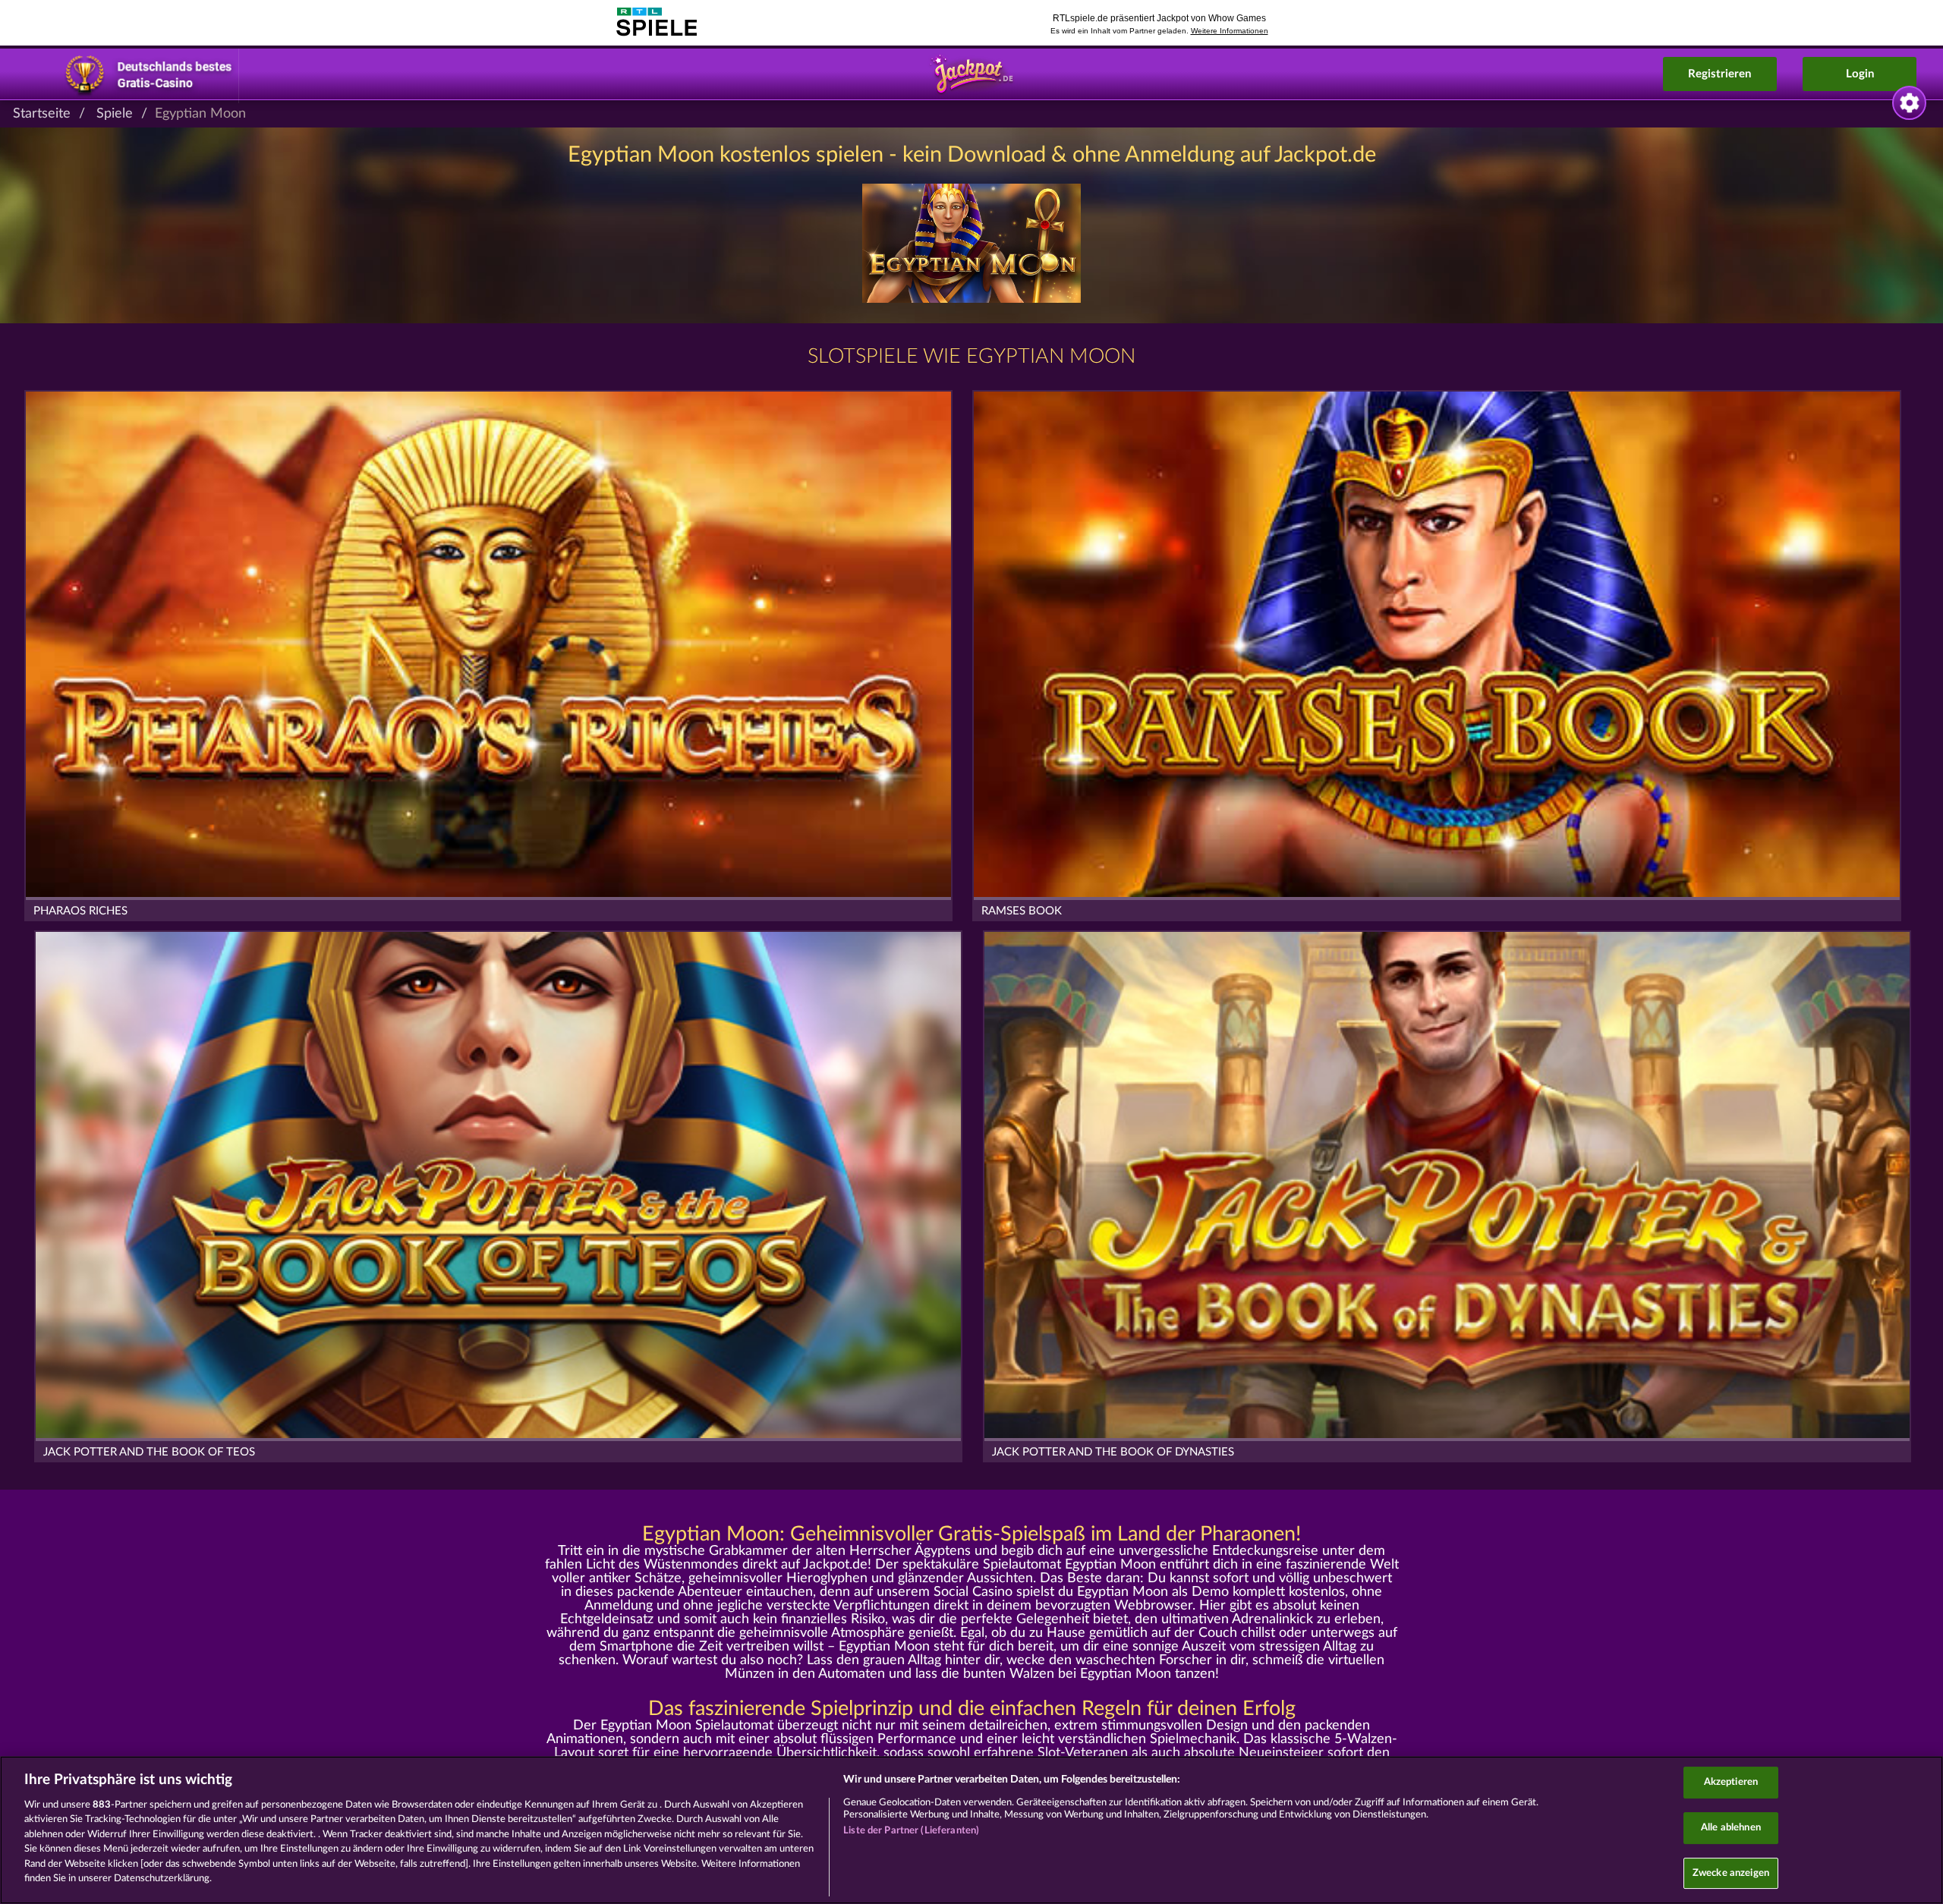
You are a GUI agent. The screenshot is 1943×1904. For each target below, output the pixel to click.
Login (1860, 74)
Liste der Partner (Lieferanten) (911, 1831)
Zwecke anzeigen (1731, 1873)
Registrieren (1719, 74)
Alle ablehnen (1731, 1828)
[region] (971, 1830)
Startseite (42, 114)
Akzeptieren (1731, 1783)
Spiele (115, 114)
